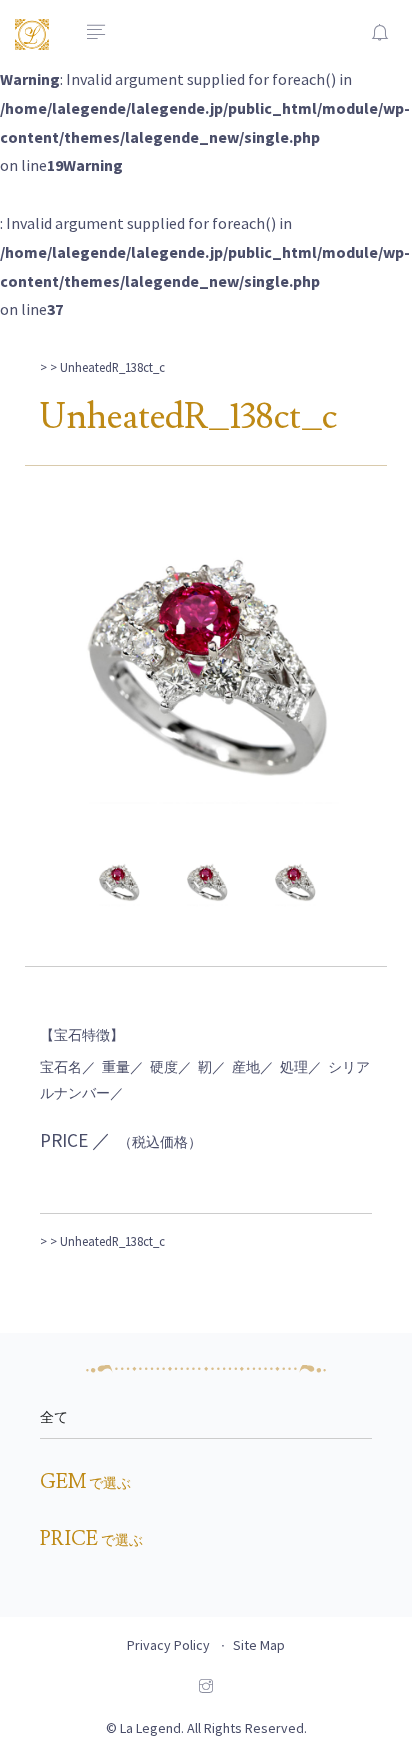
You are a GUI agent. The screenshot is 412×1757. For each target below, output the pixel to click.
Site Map (259, 1645)
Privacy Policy (168, 1645)
